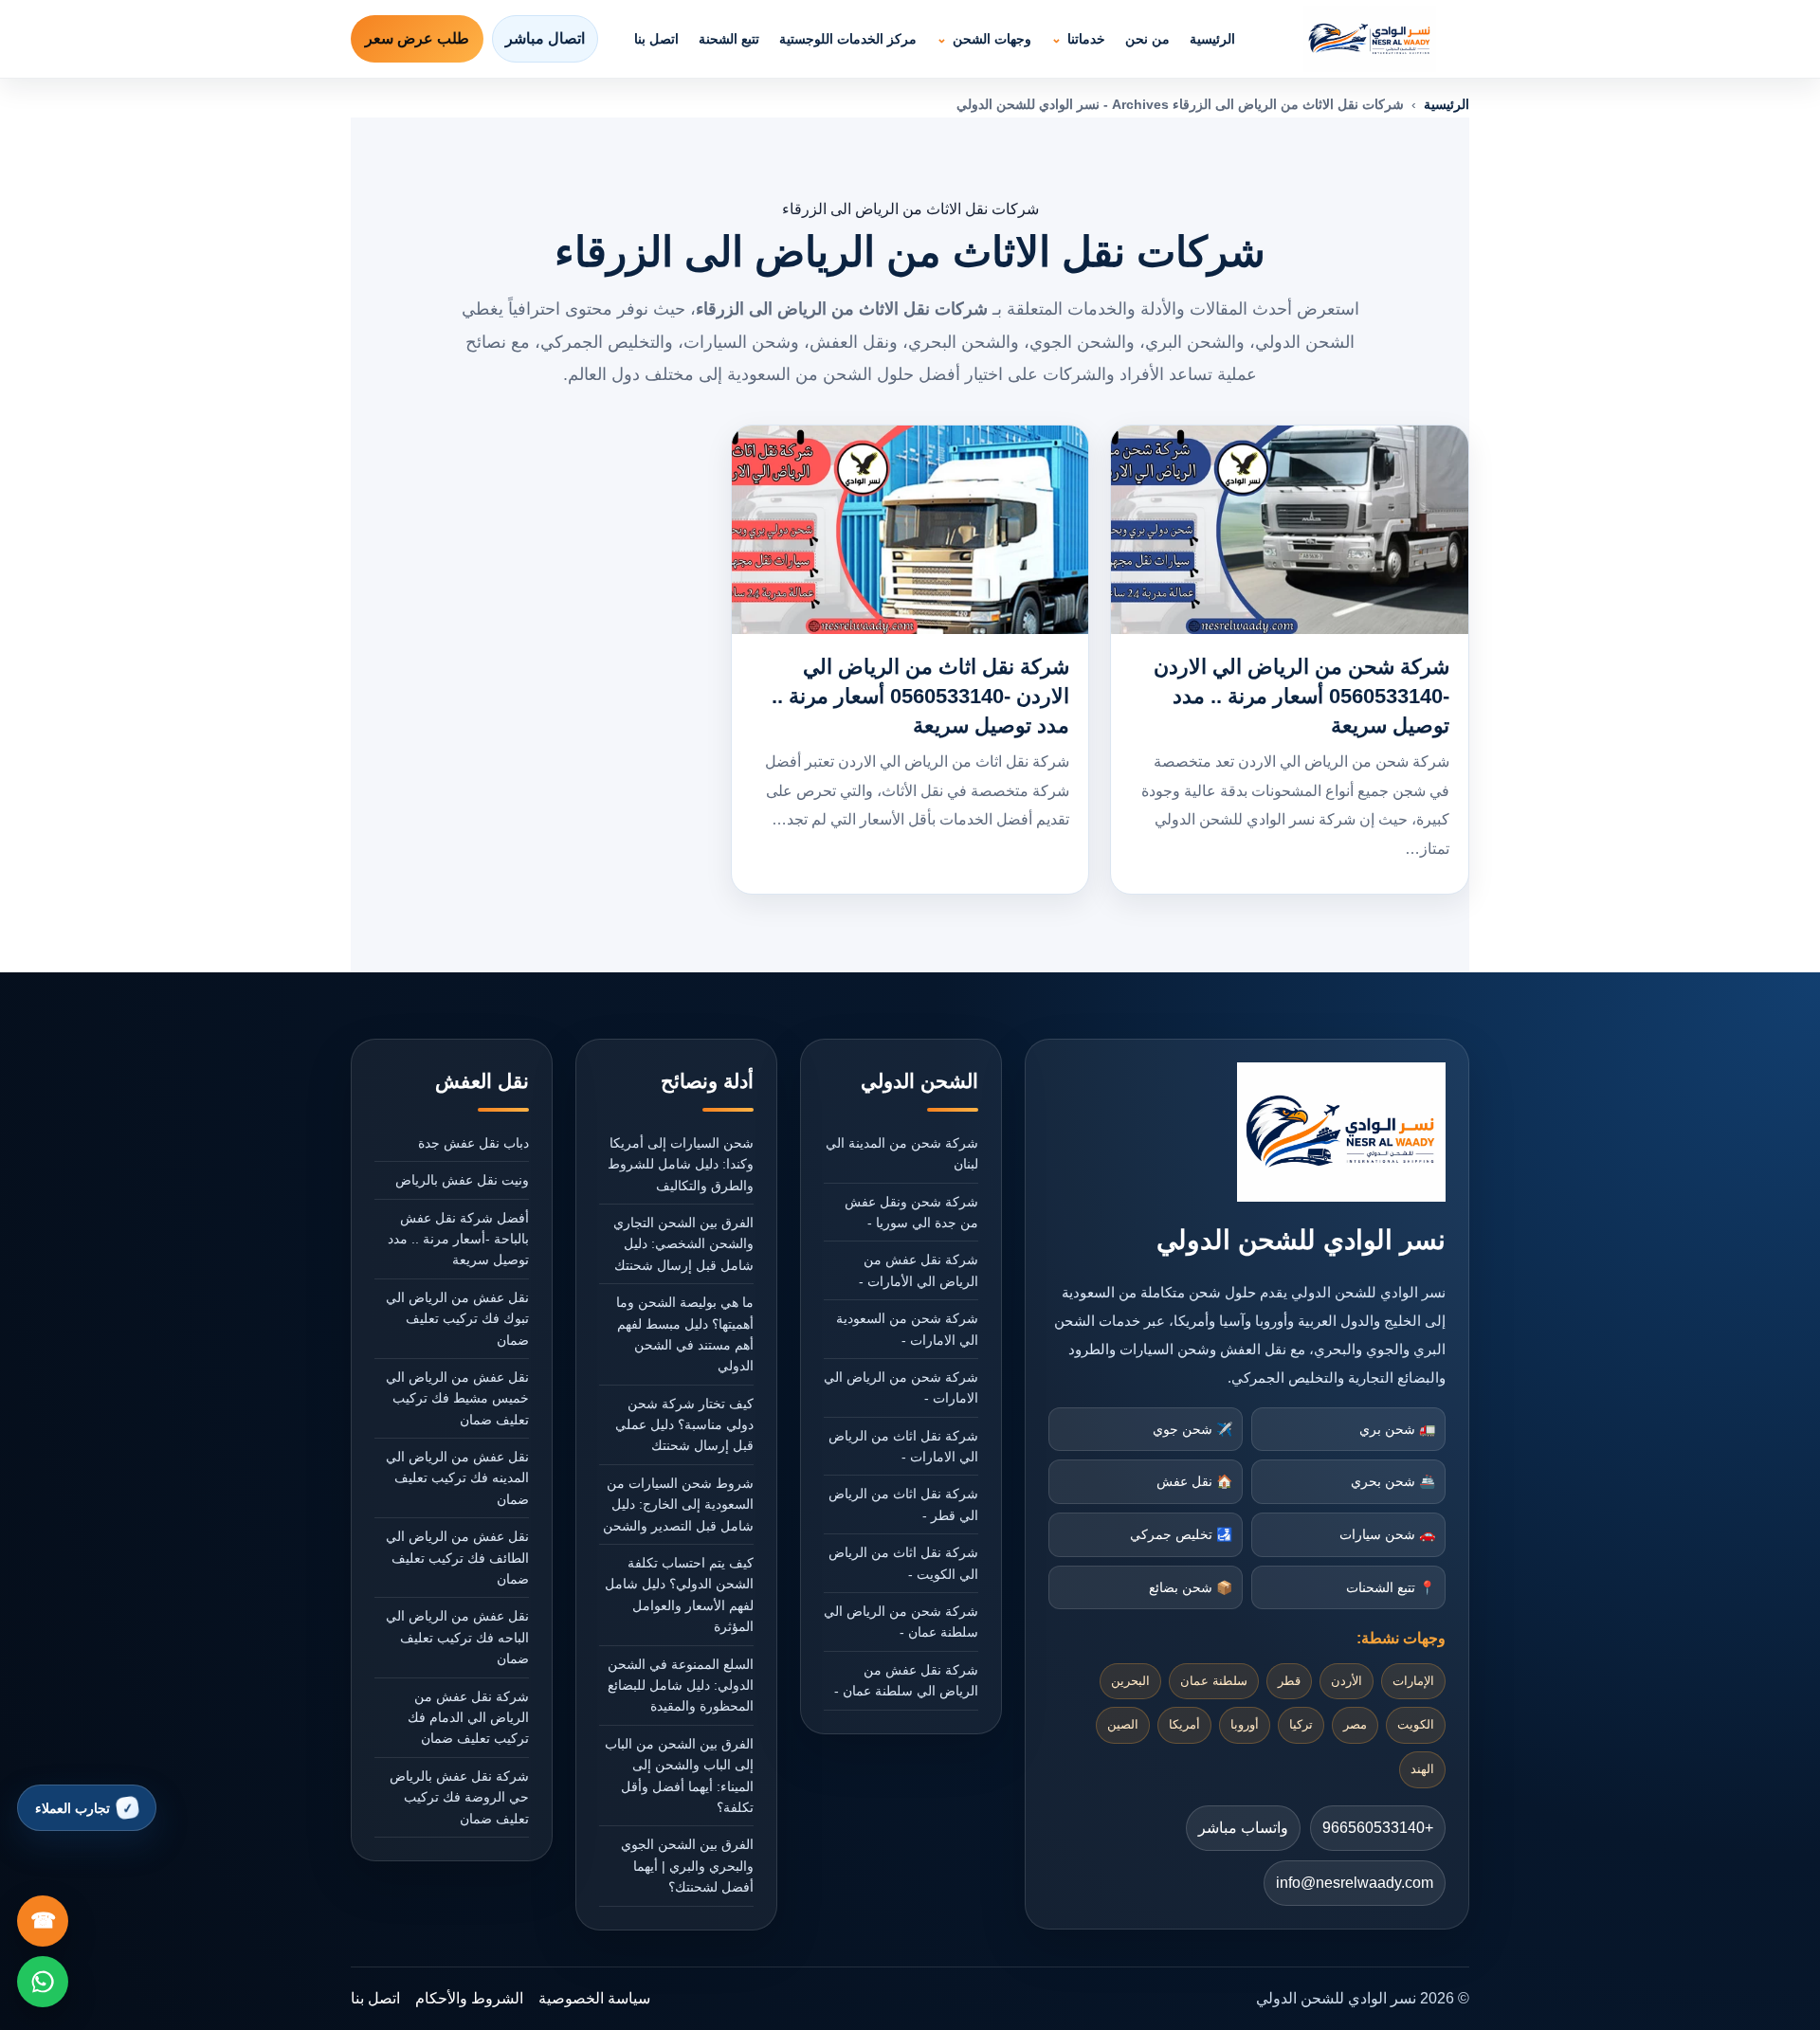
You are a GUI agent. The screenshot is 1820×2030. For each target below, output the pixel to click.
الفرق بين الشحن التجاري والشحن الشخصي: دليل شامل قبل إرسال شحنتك (683, 1244)
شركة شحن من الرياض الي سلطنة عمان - (901, 1622)
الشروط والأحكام (469, 1998)
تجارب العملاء (73, 1808)
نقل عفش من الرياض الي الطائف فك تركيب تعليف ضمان (457, 1558)
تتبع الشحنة (729, 39)
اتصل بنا (656, 39)
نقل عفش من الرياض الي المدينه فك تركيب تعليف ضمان (457, 1478)
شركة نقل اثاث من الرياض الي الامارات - (903, 1446)
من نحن (1147, 39)
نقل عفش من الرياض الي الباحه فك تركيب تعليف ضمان (457, 1637)
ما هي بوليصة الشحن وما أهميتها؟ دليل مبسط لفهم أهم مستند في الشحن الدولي (685, 1334)
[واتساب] (43, 1982)
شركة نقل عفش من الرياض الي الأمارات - (919, 1270)
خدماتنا (1086, 39)
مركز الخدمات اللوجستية (848, 39)
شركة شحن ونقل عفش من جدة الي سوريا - (911, 1212)
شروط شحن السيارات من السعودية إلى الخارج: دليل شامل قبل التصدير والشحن (678, 1504)
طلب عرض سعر (417, 38)
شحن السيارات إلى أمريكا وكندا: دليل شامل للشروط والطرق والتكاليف (681, 1164)
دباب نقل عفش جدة (473, 1143)
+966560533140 (1378, 1828)
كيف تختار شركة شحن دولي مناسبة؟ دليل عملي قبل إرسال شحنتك (684, 1425)
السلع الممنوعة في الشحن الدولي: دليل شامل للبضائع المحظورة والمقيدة (681, 1686)
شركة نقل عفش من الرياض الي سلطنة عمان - (906, 1680)
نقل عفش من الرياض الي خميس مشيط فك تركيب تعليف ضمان (457, 1398)
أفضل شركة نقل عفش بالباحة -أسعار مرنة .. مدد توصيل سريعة (458, 1239)
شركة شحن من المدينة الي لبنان (902, 1153)
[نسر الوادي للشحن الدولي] (1370, 39)
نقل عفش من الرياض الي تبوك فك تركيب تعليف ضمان (457, 1319)
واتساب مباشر (1243, 1828)
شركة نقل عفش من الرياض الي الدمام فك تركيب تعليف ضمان (468, 1718)
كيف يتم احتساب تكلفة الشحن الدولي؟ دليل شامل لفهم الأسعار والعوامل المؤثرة (679, 1595)
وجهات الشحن (992, 39)
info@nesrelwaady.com (1355, 1883)
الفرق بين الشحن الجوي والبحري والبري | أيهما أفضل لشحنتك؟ (687, 1866)
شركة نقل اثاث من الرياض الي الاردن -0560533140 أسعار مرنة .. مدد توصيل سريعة (920, 696)
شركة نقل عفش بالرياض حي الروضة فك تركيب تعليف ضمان (459, 1797)
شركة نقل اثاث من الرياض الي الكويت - (903, 1563)
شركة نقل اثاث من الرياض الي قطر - (903, 1504)
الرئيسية (1212, 39)
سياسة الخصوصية (594, 1998)
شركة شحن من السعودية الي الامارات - (907, 1329)
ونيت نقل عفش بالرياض (462, 1180)
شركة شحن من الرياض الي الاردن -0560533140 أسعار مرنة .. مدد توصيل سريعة (1301, 696)
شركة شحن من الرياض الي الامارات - (901, 1387)
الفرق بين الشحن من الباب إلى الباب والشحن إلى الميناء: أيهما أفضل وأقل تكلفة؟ (679, 1776)
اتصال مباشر (545, 38)
